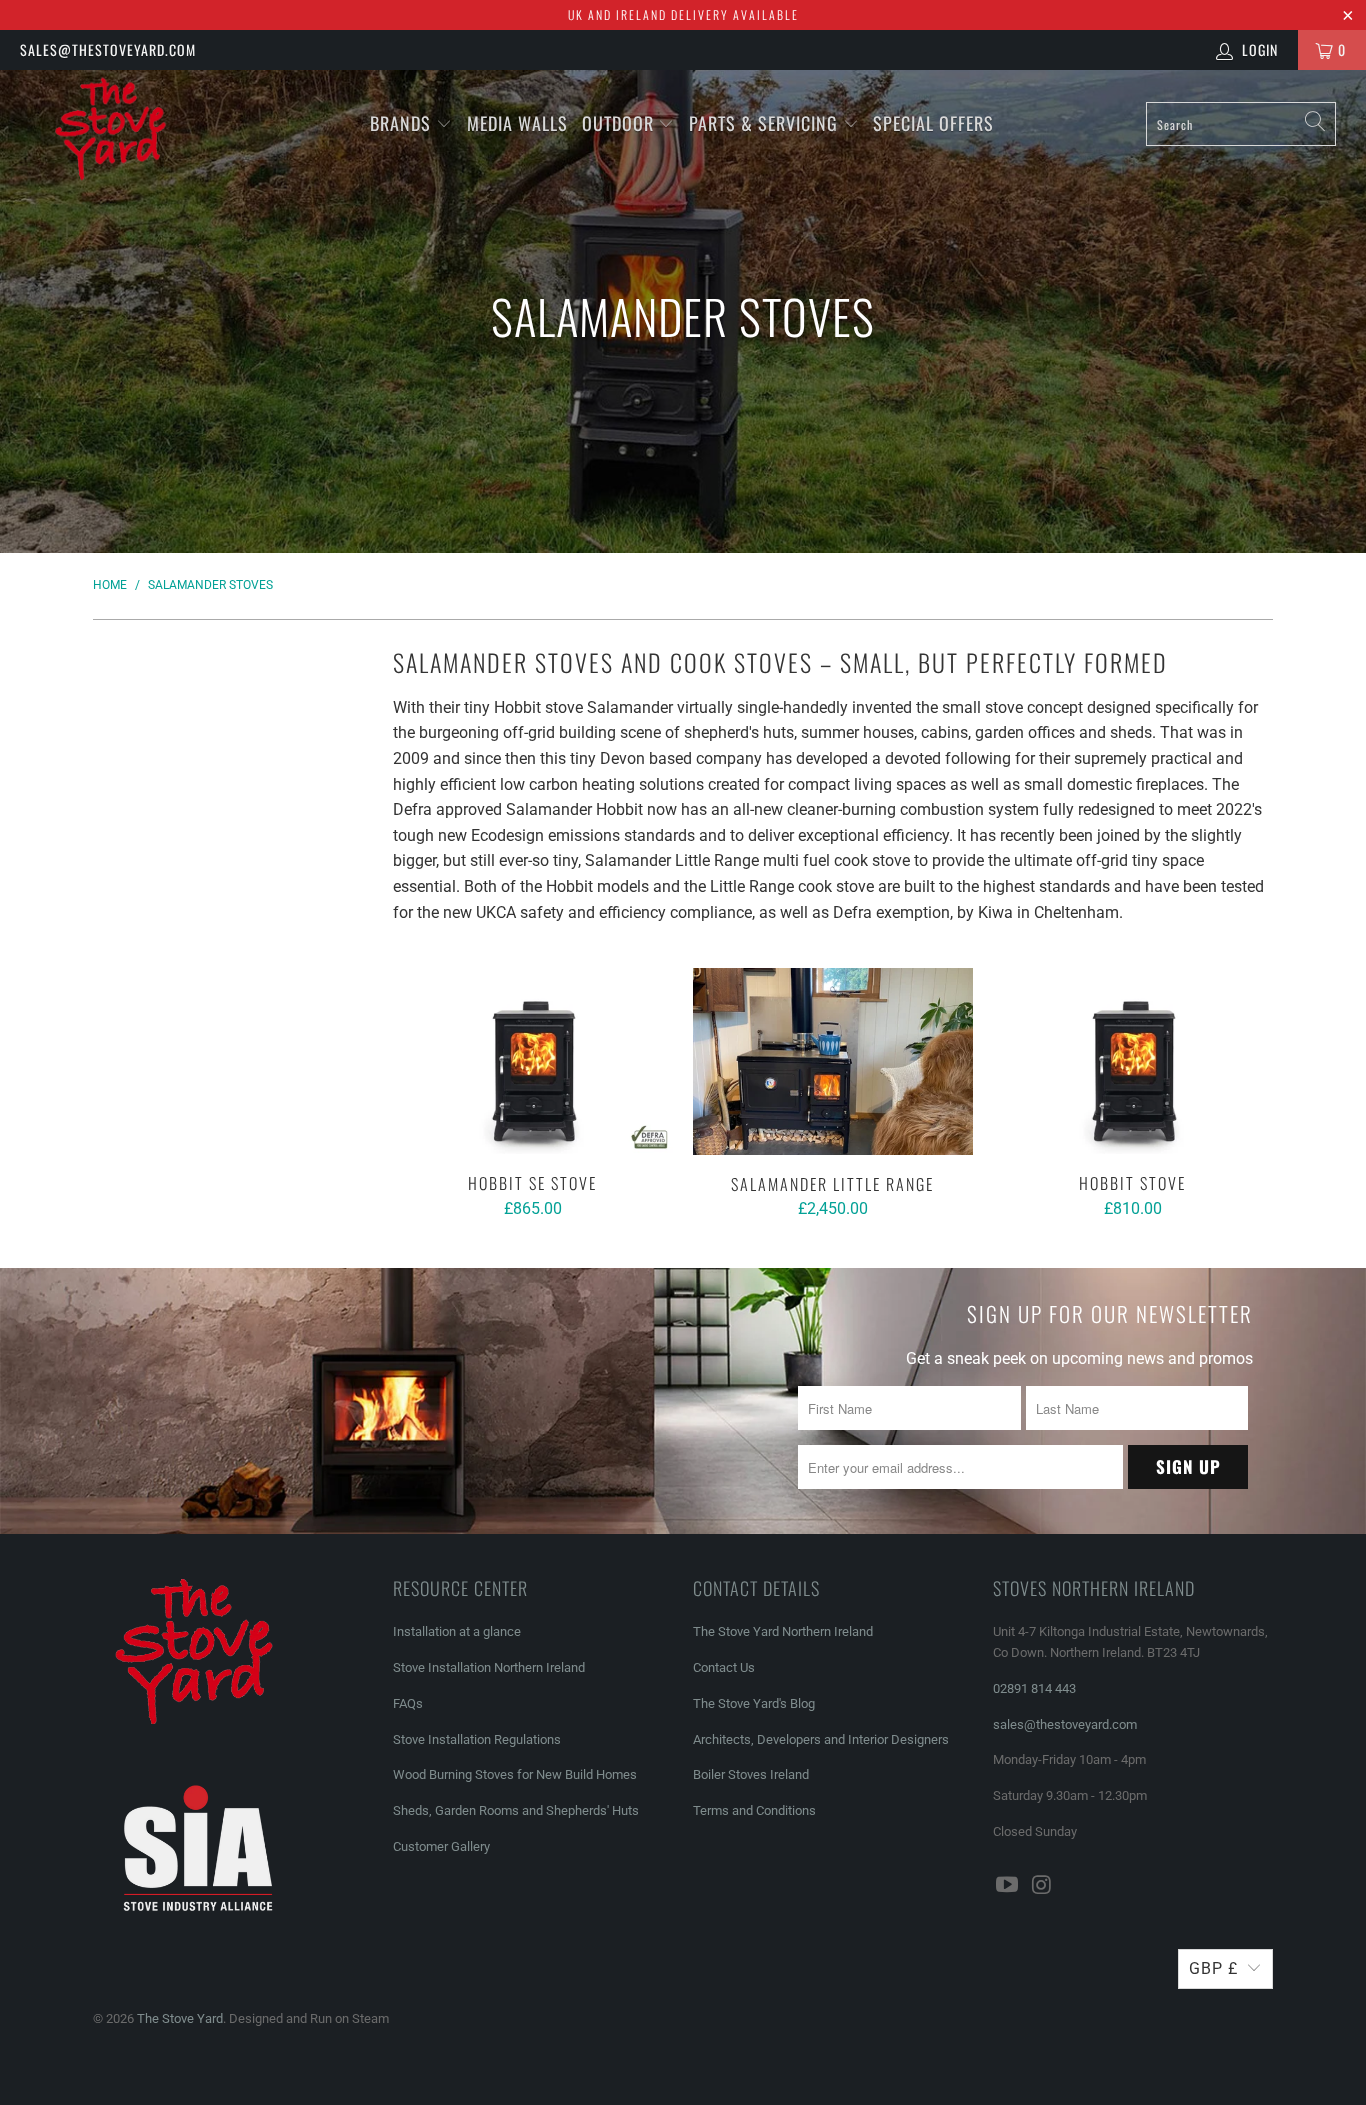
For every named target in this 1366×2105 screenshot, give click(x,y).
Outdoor (618, 123)
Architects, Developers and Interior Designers (821, 1739)
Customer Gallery (441, 1846)
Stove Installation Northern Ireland (489, 1667)
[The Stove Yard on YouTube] (1008, 1886)
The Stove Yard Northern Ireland (783, 1631)
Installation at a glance (457, 1631)
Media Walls (517, 123)
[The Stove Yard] (119, 139)
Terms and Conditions (754, 1810)
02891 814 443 (1034, 1688)
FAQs (408, 1703)
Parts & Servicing (766, 123)
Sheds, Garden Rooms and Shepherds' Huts (516, 1810)
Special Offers (933, 123)
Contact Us (724, 1667)
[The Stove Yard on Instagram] (1043, 1886)
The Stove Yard (180, 2018)
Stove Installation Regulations (477, 1739)
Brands (400, 123)
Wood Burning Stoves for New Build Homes (515, 1774)
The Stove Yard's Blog (754, 1703)
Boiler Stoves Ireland (751, 1774)
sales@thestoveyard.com (108, 49)
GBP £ (1213, 1968)
